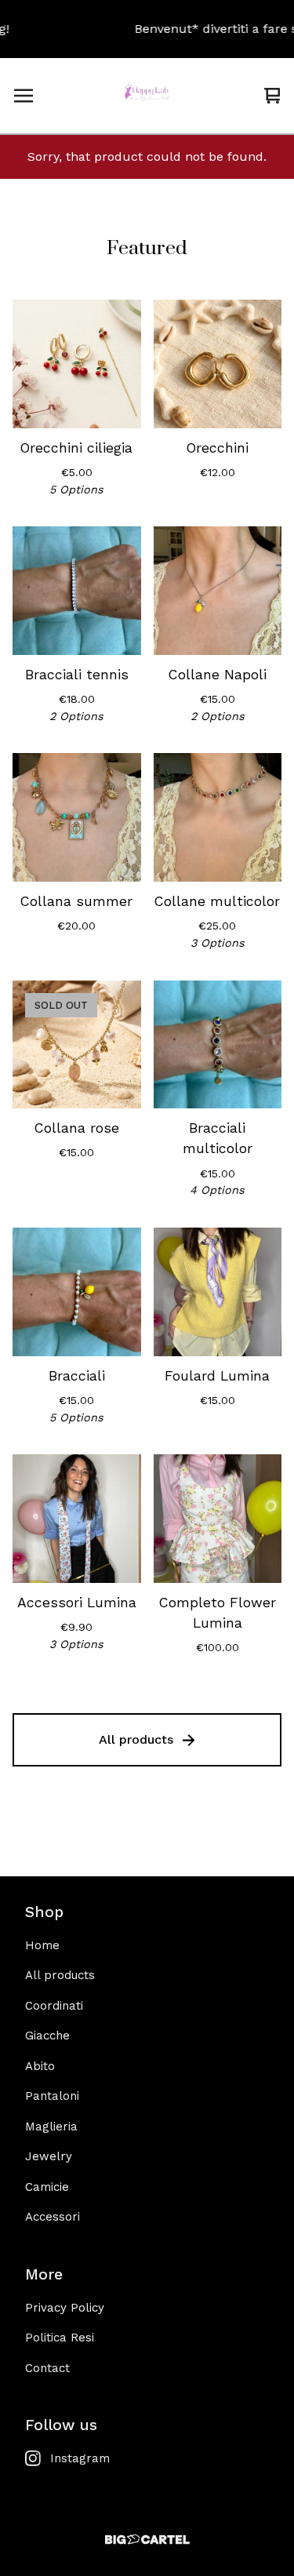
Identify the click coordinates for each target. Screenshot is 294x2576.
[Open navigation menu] (24, 96)
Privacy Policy (65, 2308)
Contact (47, 2368)
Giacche (47, 2036)
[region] (147, 29)
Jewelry (49, 2156)
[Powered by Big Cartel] (147, 2540)
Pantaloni (52, 2096)
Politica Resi (60, 2338)
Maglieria (51, 2127)
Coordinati (54, 2006)
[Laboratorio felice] (147, 96)
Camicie (47, 2187)
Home (42, 1945)
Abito (40, 2066)
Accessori (53, 2217)
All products (136, 1739)
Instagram (80, 2458)
